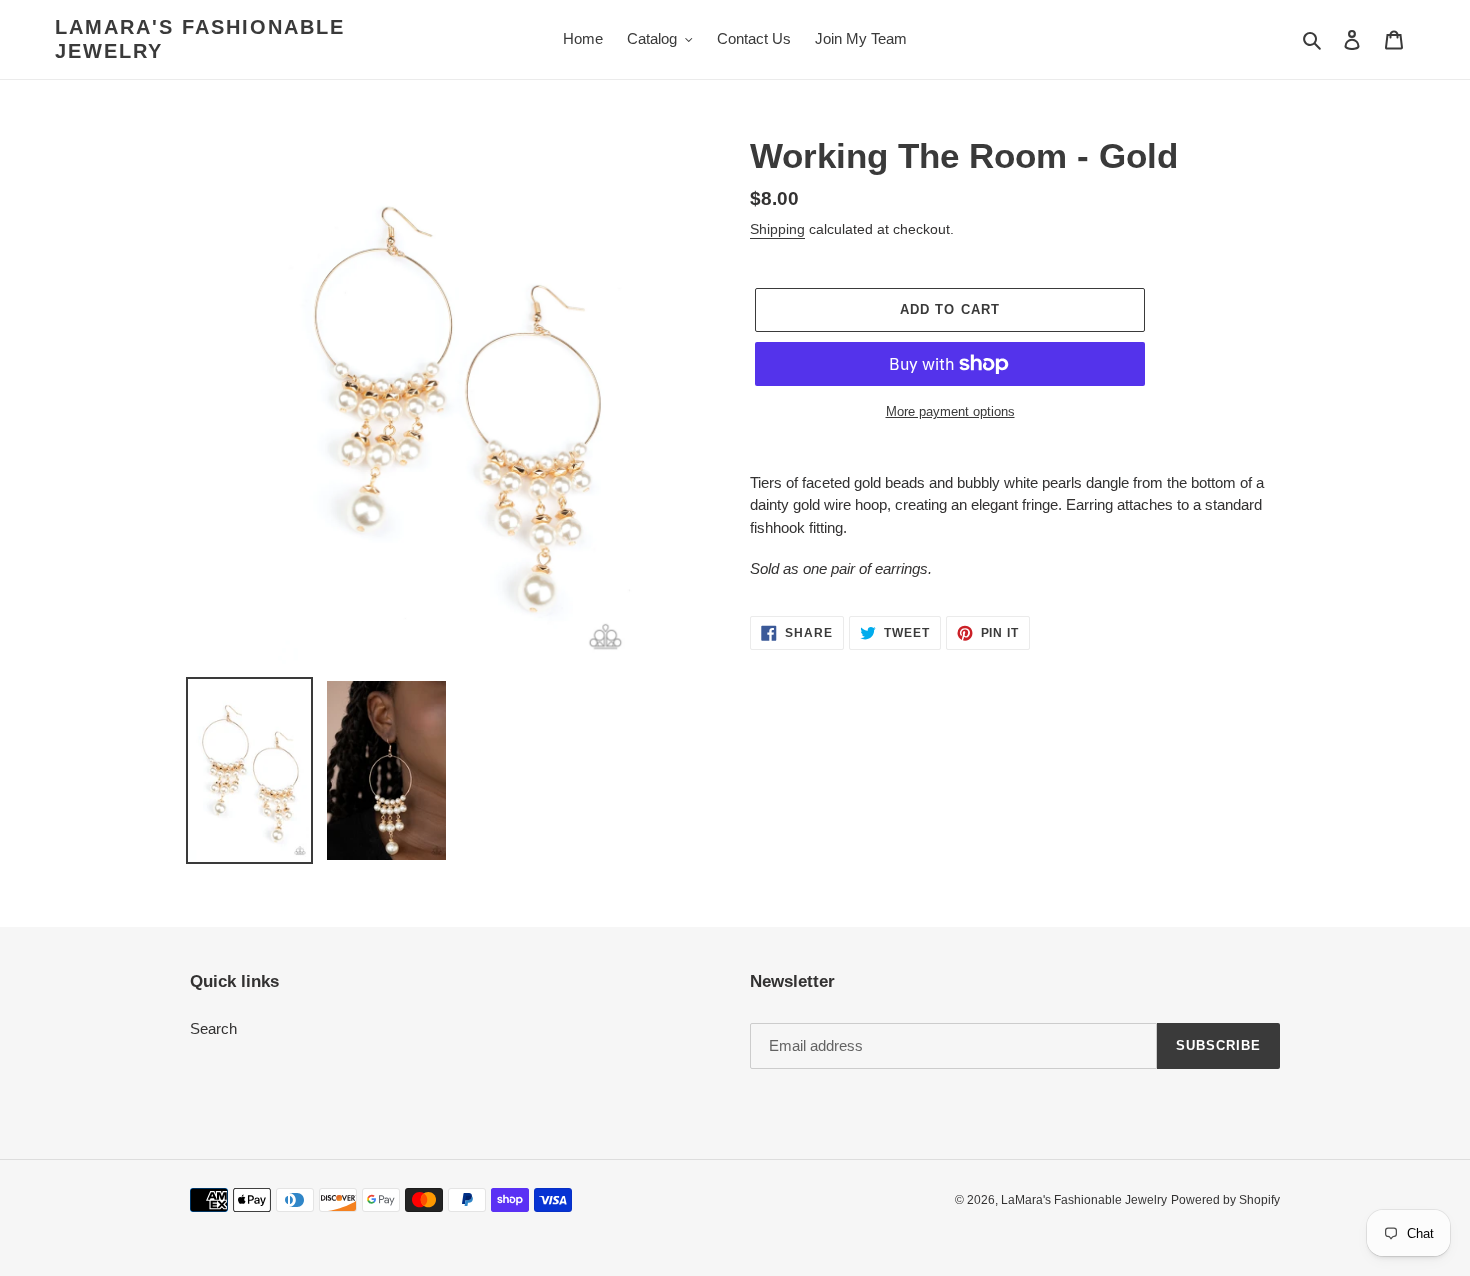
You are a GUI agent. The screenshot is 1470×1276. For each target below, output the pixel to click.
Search (213, 1028)
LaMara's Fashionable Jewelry (200, 39)
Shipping (777, 229)
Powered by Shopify (1225, 1200)
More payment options (950, 411)
